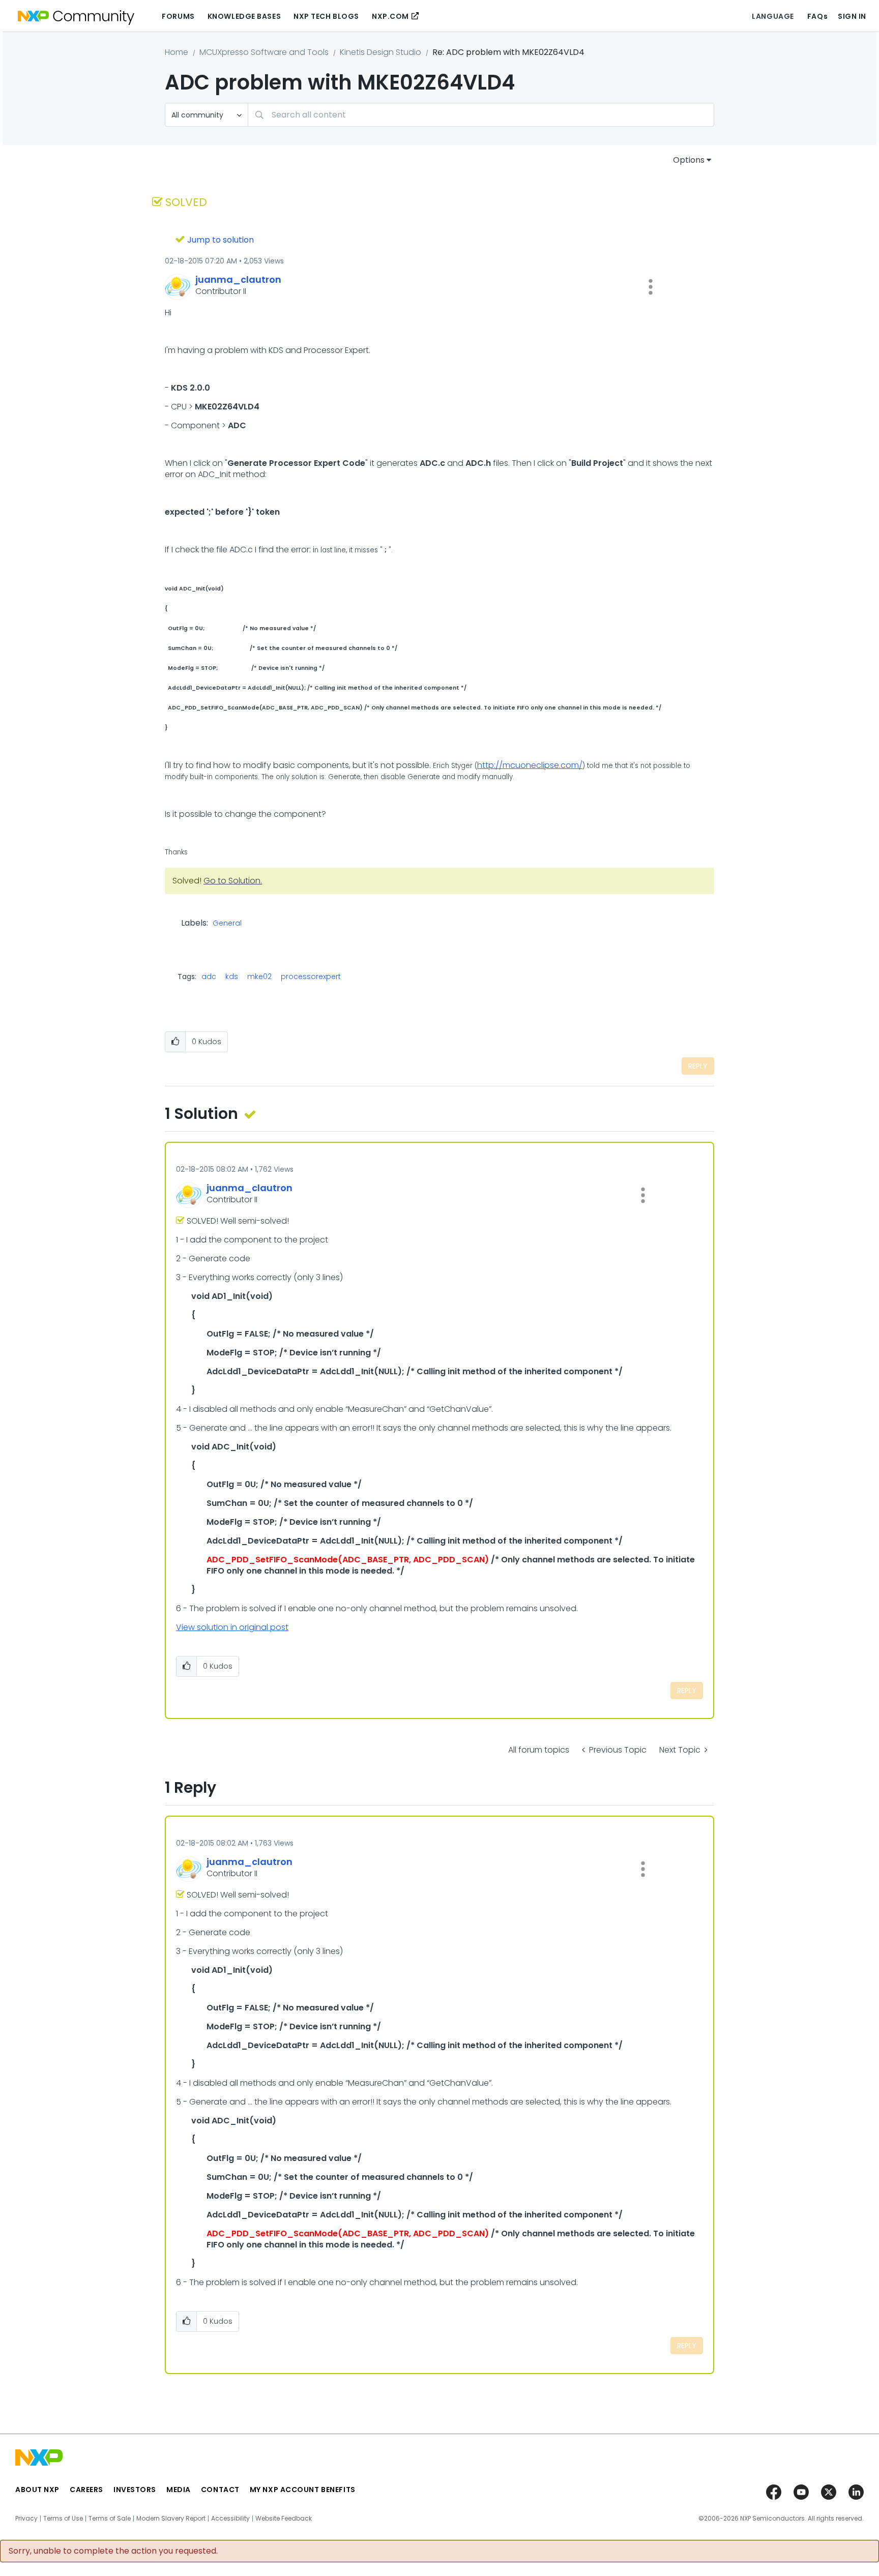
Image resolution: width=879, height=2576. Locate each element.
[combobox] (481, 115)
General (227, 924)
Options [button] (689, 160)
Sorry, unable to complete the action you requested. (113, 2551)
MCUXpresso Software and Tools (264, 52)
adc (209, 976)
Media (179, 2490)
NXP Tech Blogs (326, 16)
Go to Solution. (233, 881)
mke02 (259, 976)
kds (232, 976)
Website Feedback (284, 2519)
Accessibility (230, 2519)
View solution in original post (232, 1627)
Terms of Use (63, 2519)
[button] (651, 287)
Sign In (852, 16)
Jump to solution (221, 240)
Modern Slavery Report (171, 2519)
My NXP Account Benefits (303, 2490)
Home (177, 52)
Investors (135, 2490)
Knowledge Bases (244, 16)
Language (773, 16)
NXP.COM (390, 16)
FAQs (817, 16)
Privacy (26, 2519)
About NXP (37, 2490)
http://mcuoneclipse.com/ (530, 765)
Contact (220, 2490)
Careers (86, 2490)
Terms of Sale (110, 2519)
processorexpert (311, 976)
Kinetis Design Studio (380, 52)
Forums (178, 16)
